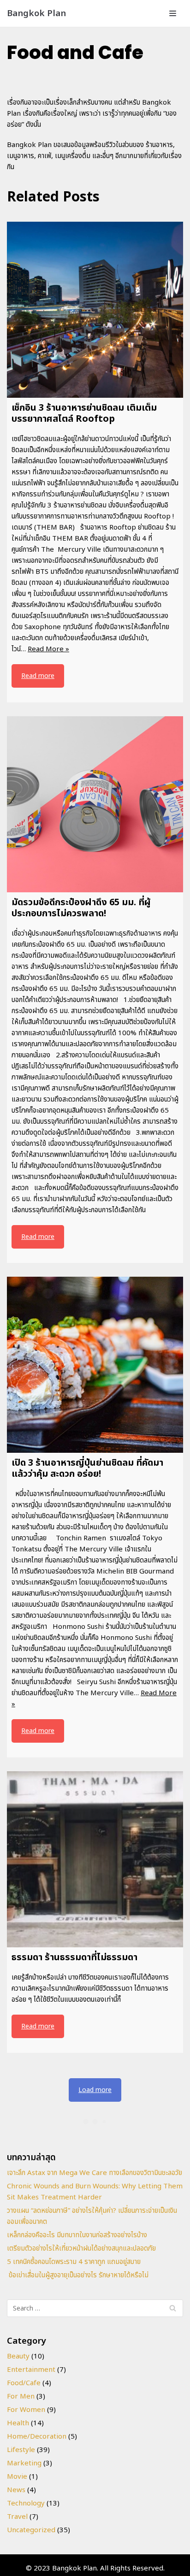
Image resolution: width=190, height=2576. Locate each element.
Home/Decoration (37, 2437)
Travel (17, 2517)
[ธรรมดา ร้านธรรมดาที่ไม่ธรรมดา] (95, 1859)
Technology (26, 2503)
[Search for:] (95, 2308)
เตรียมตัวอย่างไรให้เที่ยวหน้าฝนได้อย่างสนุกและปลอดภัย (81, 2249)
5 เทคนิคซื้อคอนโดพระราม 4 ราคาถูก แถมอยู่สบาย (74, 2262)
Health (18, 2423)
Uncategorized (31, 2530)
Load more (95, 2090)
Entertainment (31, 2370)
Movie (17, 2477)
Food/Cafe (24, 2383)
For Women (26, 2410)
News (16, 2490)
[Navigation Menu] (173, 13)
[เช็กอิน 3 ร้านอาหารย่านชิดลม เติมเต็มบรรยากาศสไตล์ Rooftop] (95, 310)
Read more (38, 676)
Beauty (18, 2356)
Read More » (48, 649)
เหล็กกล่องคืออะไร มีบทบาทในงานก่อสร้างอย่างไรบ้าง (77, 2235)
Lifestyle (21, 2450)
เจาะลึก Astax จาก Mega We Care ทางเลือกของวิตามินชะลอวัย (95, 2173)
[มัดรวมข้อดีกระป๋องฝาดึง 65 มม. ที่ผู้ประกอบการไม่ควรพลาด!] (95, 804)
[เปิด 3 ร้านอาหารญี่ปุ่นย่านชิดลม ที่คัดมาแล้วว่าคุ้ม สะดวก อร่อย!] (95, 1365)
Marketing (24, 2463)
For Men (21, 2396)
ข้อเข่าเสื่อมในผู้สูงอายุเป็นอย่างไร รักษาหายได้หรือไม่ (78, 2275)
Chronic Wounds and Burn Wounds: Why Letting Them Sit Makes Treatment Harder (95, 2192)
